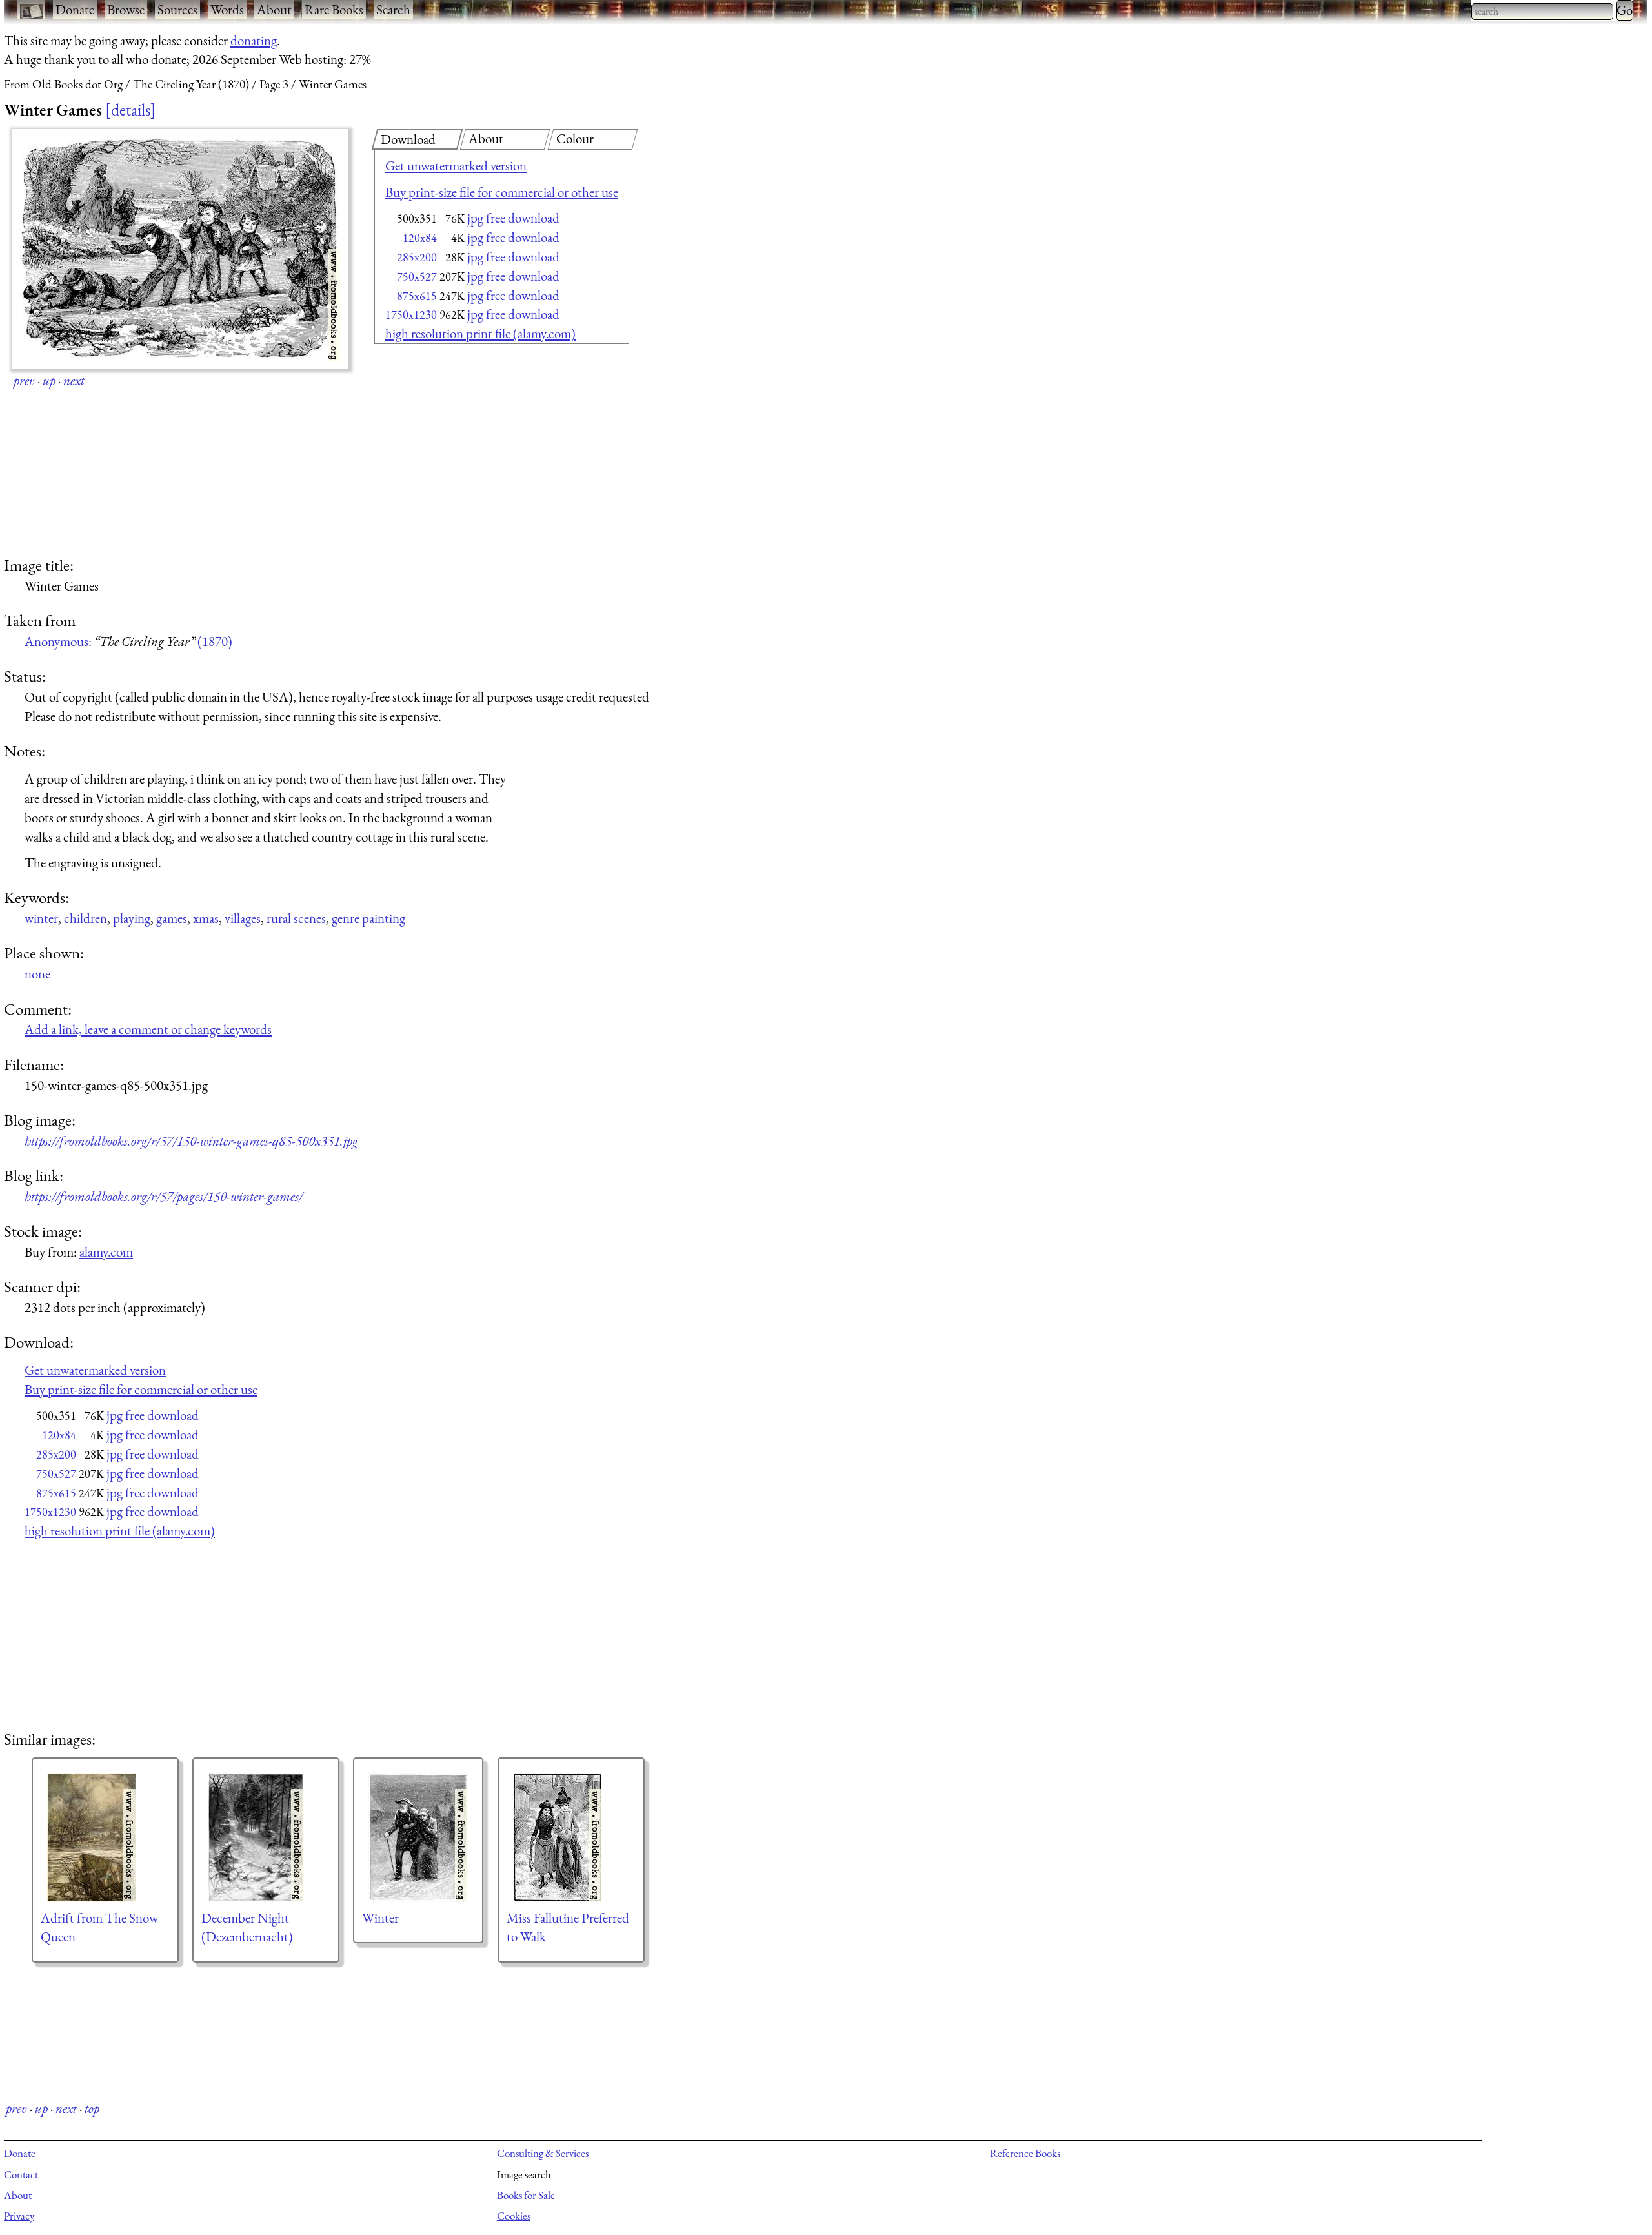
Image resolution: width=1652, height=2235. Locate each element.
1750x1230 (411, 315)
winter (41, 918)
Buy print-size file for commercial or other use (502, 192)
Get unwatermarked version (456, 166)
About (274, 9)
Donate (75, 9)
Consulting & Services (543, 2153)
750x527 (417, 277)
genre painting (368, 918)
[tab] (417, 139)
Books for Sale (526, 2195)
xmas (206, 918)
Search (393, 9)
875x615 (417, 296)
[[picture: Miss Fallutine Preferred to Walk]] (571, 1837)
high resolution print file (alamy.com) (480, 333)
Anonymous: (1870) (128, 641)
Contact (21, 2174)
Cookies (514, 2216)
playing (132, 918)
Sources (177, 9)
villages (243, 918)
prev (24, 380)
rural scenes (296, 918)
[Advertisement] (479, 452)
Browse (126, 9)
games (172, 918)
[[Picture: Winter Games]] (180, 249)
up (49, 380)
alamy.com (106, 1252)
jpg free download (513, 218)
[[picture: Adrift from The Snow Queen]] (105, 1837)
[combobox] (1542, 12)
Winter (380, 1918)
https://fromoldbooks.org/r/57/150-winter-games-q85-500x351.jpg (191, 1141)
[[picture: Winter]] (418, 1837)
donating (254, 40)
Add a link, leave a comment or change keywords (148, 1029)
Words (227, 9)
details (131, 110)
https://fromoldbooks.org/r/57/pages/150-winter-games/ (164, 1196)
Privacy (19, 2216)
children (86, 918)
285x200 (417, 257)
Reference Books (1025, 2153)
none (37, 974)
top (92, 2108)
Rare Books (334, 9)
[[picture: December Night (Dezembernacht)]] (266, 1837)
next (74, 380)
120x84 (420, 238)
